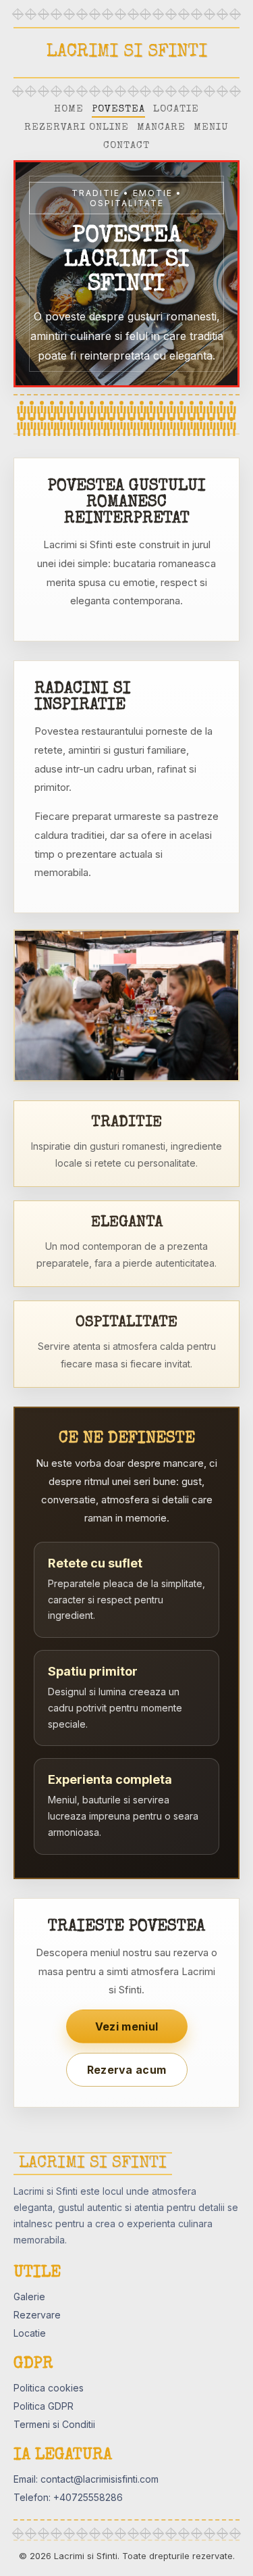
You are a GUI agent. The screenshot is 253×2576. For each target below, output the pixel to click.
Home (69, 109)
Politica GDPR (44, 2406)
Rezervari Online (77, 127)
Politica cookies (49, 2388)
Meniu (211, 127)
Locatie (176, 109)
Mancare (161, 127)
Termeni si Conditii (54, 2424)
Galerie (29, 2296)
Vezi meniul (126, 2026)
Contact (126, 146)
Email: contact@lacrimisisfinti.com (86, 2479)
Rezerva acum (127, 2070)
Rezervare (37, 2315)
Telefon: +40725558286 (68, 2497)
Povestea (118, 109)
